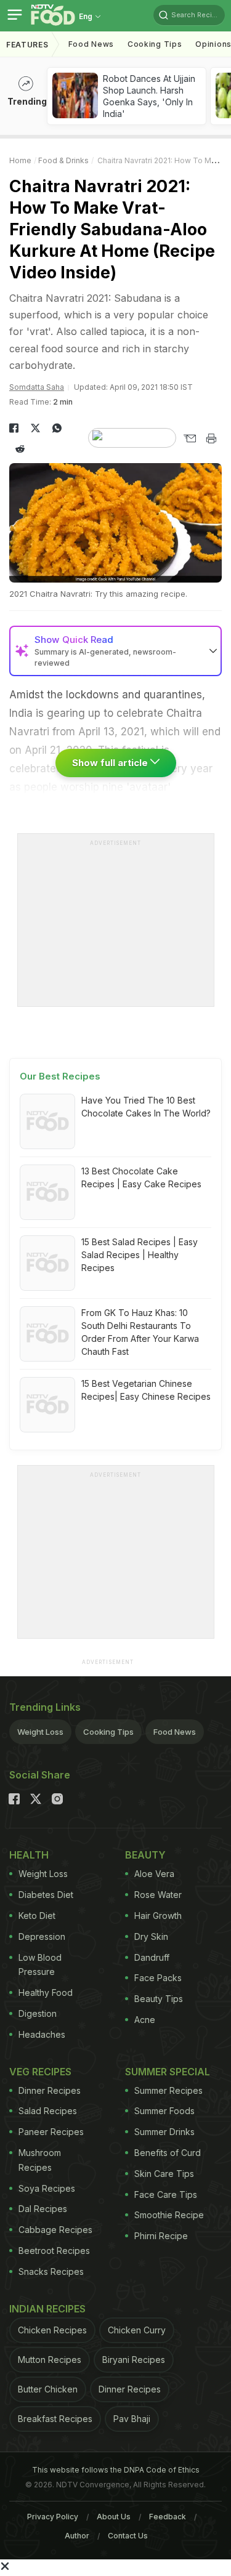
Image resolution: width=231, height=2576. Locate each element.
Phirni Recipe (161, 2236)
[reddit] (20, 449)
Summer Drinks (164, 2132)
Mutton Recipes (50, 2360)
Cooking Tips (108, 1732)
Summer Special (168, 2072)
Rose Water (158, 1895)
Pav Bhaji (132, 2419)
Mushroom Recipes (40, 2160)
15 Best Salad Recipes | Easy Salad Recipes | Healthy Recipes (140, 1255)
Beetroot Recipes (54, 2251)
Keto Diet (37, 1916)
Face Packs (158, 1978)
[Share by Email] (189, 438)
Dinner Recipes (50, 2090)
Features (27, 45)
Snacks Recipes (51, 2271)
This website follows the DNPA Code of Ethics (116, 2470)
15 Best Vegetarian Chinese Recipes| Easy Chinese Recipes (146, 1390)
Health (29, 1855)
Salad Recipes (48, 2111)
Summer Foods (164, 2111)
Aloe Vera (154, 1874)
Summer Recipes (168, 2090)
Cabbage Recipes (55, 2230)
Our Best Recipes (60, 1076)
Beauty (145, 1855)
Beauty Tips (159, 1999)
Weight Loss (40, 1732)
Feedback (168, 2517)
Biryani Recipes (134, 2360)
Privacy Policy (53, 2517)
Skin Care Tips (164, 2174)
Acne (145, 2020)
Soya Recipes (47, 2188)
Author (77, 2536)
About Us (114, 2517)
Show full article (111, 763)
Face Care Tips (166, 2194)
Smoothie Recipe (169, 2215)
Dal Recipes (43, 2209)
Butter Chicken (48, 2389)
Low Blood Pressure (40, 1965)
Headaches (42, 2034)
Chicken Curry (137, 2330)
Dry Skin (151, 1936)
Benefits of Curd (168, 2153)
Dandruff (152, 1957)
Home (20, 160)
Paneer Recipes (51, 2132)
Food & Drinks (63, 160)
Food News (91, 44)
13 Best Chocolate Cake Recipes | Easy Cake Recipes (141, 1177)
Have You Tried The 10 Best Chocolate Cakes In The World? (146, 1107)
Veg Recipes (40, 2072)
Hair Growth (158, 1916)
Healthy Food (46, 1993)
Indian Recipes (47, 2309)
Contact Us (128, 2536)
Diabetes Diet (46, 1895)
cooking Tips (155, 44)
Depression (42, 1936)
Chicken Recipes (52, 2330)
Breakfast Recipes (55, 2419)
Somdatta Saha (37, 387)
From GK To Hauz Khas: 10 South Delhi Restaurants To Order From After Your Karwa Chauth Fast (140, 1332)
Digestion (38, 2013)
